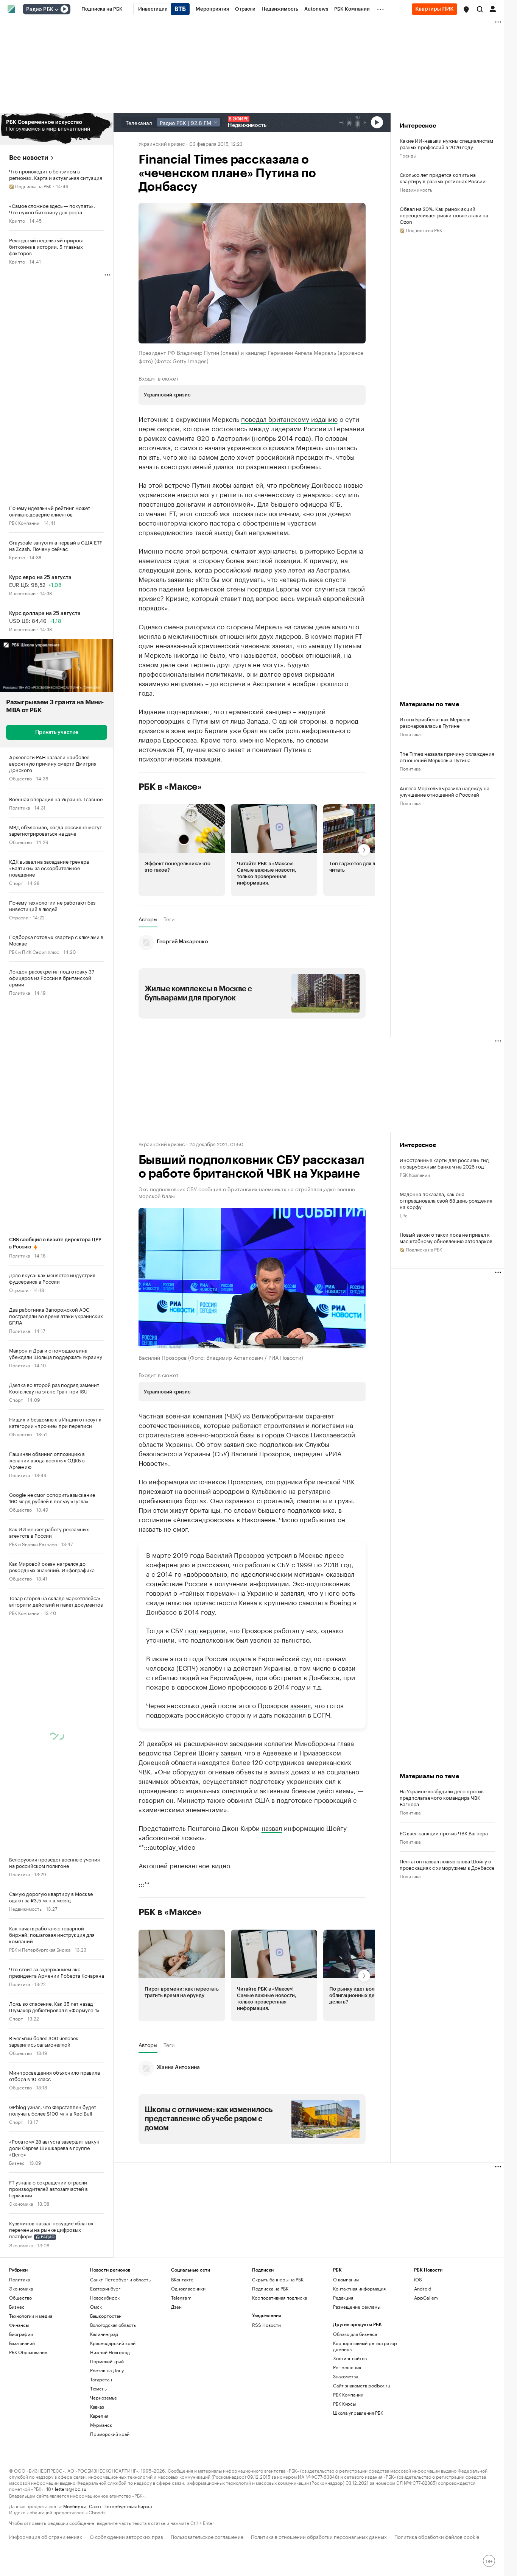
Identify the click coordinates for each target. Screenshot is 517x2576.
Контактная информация (359, 2288)
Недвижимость (25, 1908)
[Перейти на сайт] (57, 129)
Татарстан (101, 2379)
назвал (272, 1827)
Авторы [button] (148, 919)
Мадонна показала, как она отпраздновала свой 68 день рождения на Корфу (446, 1200)
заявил (301, 1705)
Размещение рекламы (357, 2307)
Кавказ (97, 2407)
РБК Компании (24, 522)
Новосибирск (105, 2297)
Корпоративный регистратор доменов (365, 2346)
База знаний (22, 2343)
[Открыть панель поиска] (480, 9)
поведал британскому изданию (289, 418)
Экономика (21, 2203)
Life (404, 1215)
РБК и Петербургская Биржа (40, 1949)
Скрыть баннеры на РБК (278, 2279)
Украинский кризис (162, 143)
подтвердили (205, 1630)
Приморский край (110, 2434)
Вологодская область (113, 2325)
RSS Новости (266, 2325)
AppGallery (426, 2297)
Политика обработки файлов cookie (437, 2536)
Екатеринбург (105, 2288)
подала (240, 1658)
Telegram (181, 2297)
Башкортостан (106, 2316)
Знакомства (346, 2376)
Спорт (16, 882)
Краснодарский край (113, 2343)
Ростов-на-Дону (107, 2370)
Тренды (408, 155)
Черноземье (104, 2397)
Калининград (104, 2334)
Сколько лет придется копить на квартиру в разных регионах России (443, 178)
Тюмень (98, 2388)
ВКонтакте (182, 2279)
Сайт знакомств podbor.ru (362, 2385)
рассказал (213, 1564)
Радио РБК (40, 9)
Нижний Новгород (110, 2352)
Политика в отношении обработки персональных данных (319, 2536)
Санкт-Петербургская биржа (120, 2506)
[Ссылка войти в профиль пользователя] (493, 8)
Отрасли (19, 917)
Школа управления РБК (358, 2413)
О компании (346, 2279)
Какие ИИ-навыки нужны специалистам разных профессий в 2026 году (446, 144)
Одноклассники (188, 2288)
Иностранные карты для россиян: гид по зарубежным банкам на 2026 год (444, 1163)
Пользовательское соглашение (207, 2536)
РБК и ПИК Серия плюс (34, 951)
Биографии (21, 2334)
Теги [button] (169, 919)
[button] (466, 9)
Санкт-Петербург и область (120, 2279)
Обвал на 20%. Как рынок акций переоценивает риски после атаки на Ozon (444, 215)
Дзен (176, 2307)
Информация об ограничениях (46, 2536)
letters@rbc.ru (71, 2488)
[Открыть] (56, 9)
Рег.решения (347, 2367)
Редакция (343, 2297)
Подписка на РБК (270, 2288)
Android (423, 2288)
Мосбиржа (75, 2506)
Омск (96, 2307)
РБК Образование (28, 2352)
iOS (418, 2279)
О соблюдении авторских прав (126, 2536)
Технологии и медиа (31, 2316)
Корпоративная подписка (280, 2297)
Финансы (19, 2325)
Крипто (17, 220)
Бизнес (17, 2162)
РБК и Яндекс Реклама (33, 1544)
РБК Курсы (344, 2404)
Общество (20, 778)
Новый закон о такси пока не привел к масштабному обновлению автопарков (446, 1237)
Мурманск (101, 2425)
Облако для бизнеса (355, 2334)
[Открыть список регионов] (466, 9)
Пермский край (107, 2361)
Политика (19, 807)
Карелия (99, 2416)
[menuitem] (102, 9)
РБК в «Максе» (170, 787)
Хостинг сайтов (350, 2358)
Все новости (29, 158)
